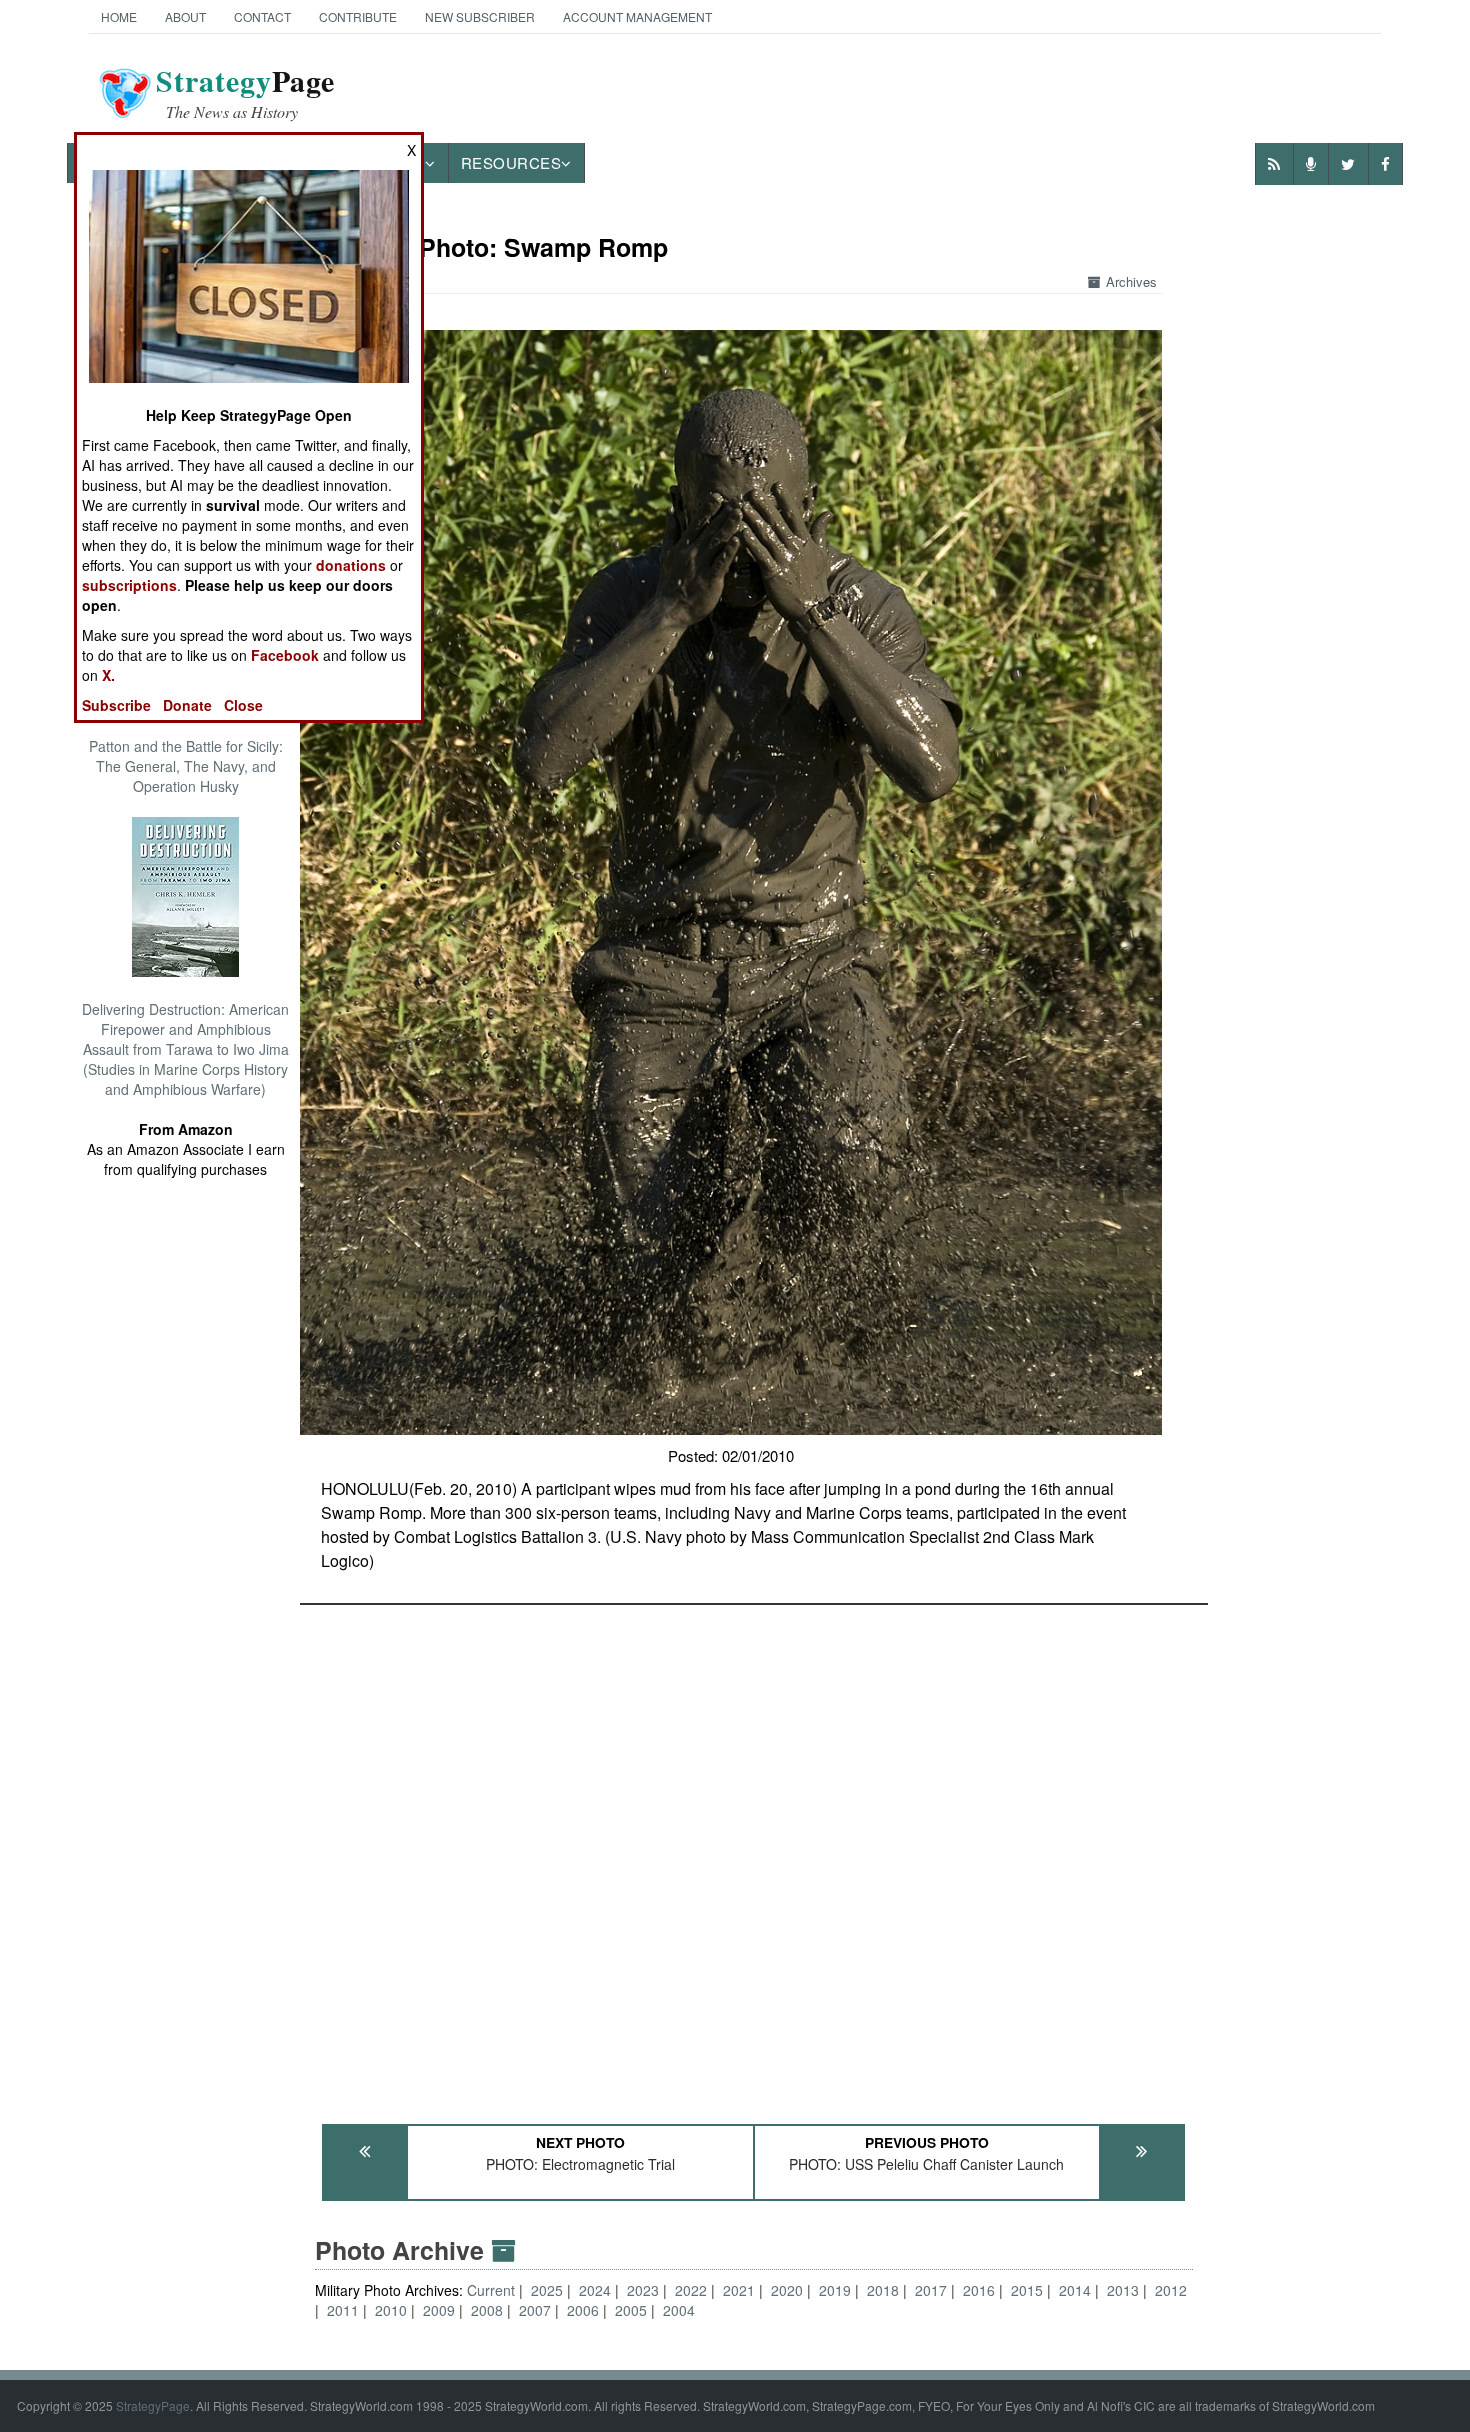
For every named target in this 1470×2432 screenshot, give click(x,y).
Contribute (358, 16)
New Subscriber (480, 16)
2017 (931, 2290)
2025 (547, 2290)
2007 (535, 2310)
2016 (979, 2290)
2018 (883, 2290)
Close (243, 705)
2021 (739, 2290)
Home (119, 16)
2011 (343, 2310)
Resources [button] (511, 162)
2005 (631, 2310)
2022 (691, 2290)
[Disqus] (754, 1855)
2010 (391, 2310)
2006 (583, 2310)
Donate (187, 705)
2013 (1123, 2290)
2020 (787, 2290)
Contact (262, 16)
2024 (595, 2290)
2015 (1027, 2290)
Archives (1131, 281)
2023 (643, 2290)
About (185, 16)
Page (245, 93)
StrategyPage (153, 2405)
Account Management (637, 16)
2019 (835, 2290)
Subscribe (116, 705)
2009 (439, 2310)
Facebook (285, 655)
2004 (679, 2310)
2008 (487, 2310)
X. (108, 675)
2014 (1075, 2290)
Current (493, 2290)
